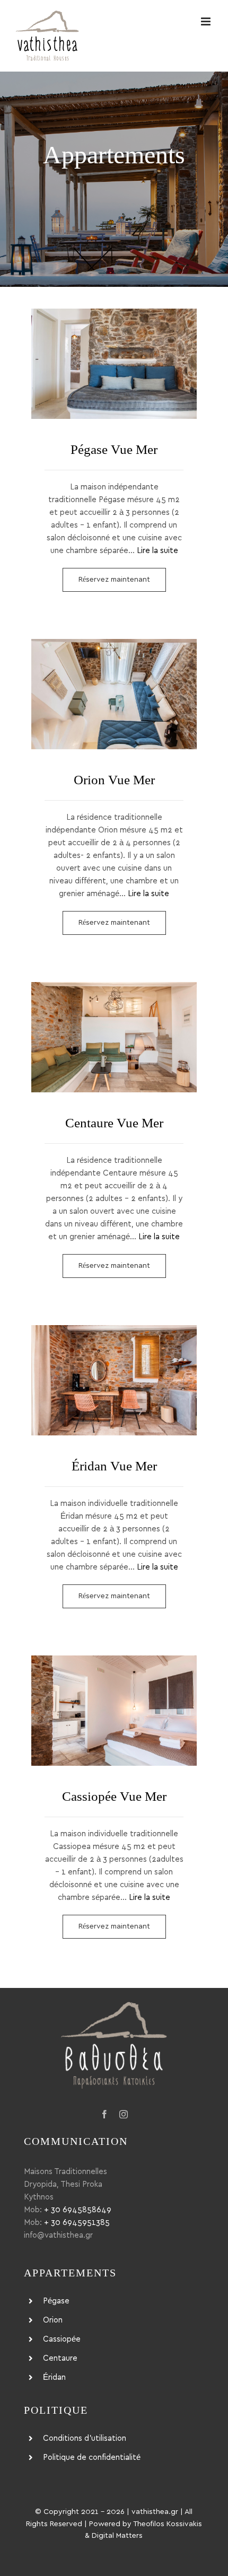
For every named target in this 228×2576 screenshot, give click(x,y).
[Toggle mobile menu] (207, 21)
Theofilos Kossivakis (168, 2524)
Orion (53, 2320)
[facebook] (104, 2114)
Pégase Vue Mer (114, 364)
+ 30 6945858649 (78, 2210)
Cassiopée (62, 2339)
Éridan (54, 2377)
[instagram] (124, 2114)
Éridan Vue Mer (114, 1380)
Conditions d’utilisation (85, 2438)
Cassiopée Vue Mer (114, 1711)
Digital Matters (117, 2536)
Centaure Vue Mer (114, 1037)
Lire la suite (157, 551)
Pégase (56, 2301)
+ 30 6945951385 (77, 2223)
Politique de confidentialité (92, 2457)
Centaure (60, 2358)
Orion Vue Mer (114, 694)
